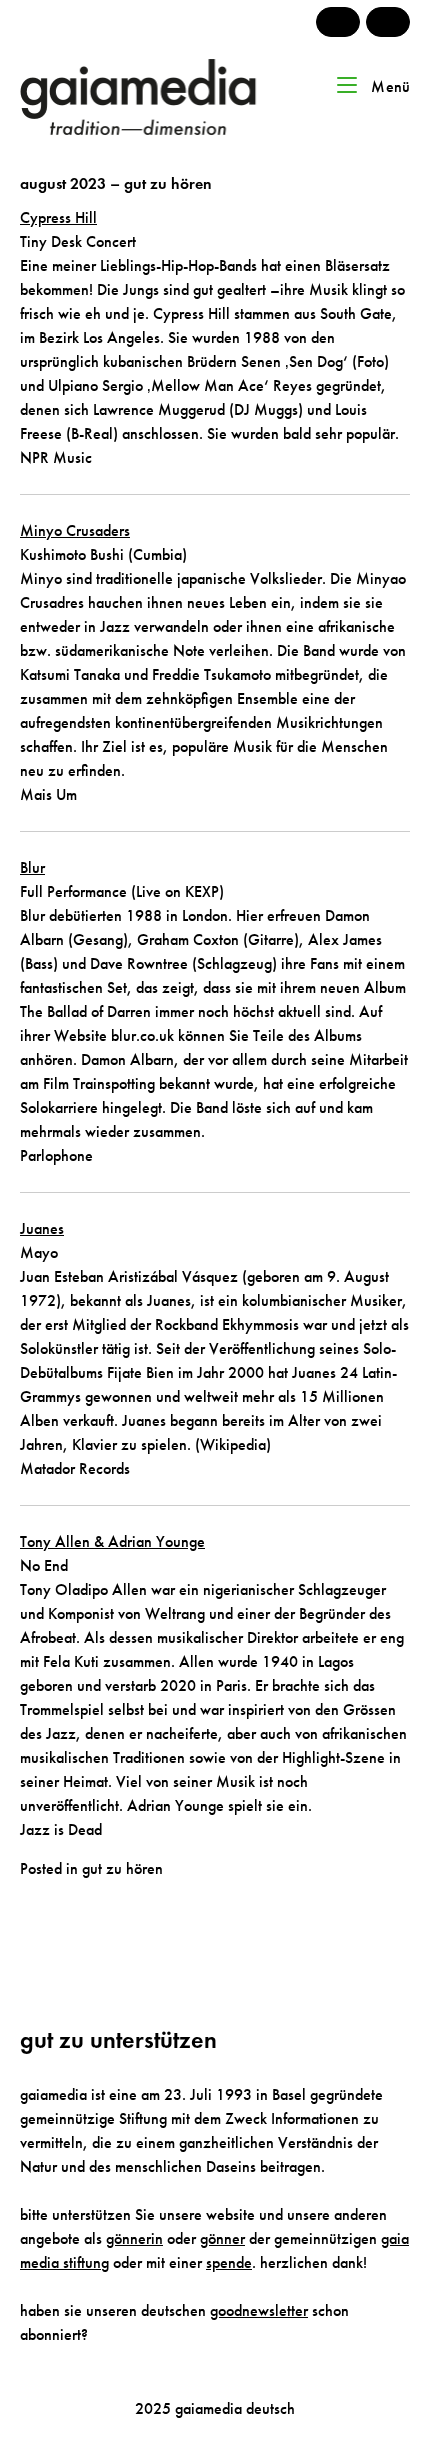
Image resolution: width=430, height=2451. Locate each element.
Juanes (42, 1228)
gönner (222, 2238)
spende (229, 2262)
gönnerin (134, 2238)
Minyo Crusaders (75, 530)
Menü (388, 86)
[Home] (166, 95)
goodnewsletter (259, 2310)
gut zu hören (122, 1868)
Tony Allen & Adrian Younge (112, 1541)
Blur (32, 867)
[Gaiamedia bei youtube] (338, 22)
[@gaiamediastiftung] (388, 22)
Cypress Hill (58, 217)
